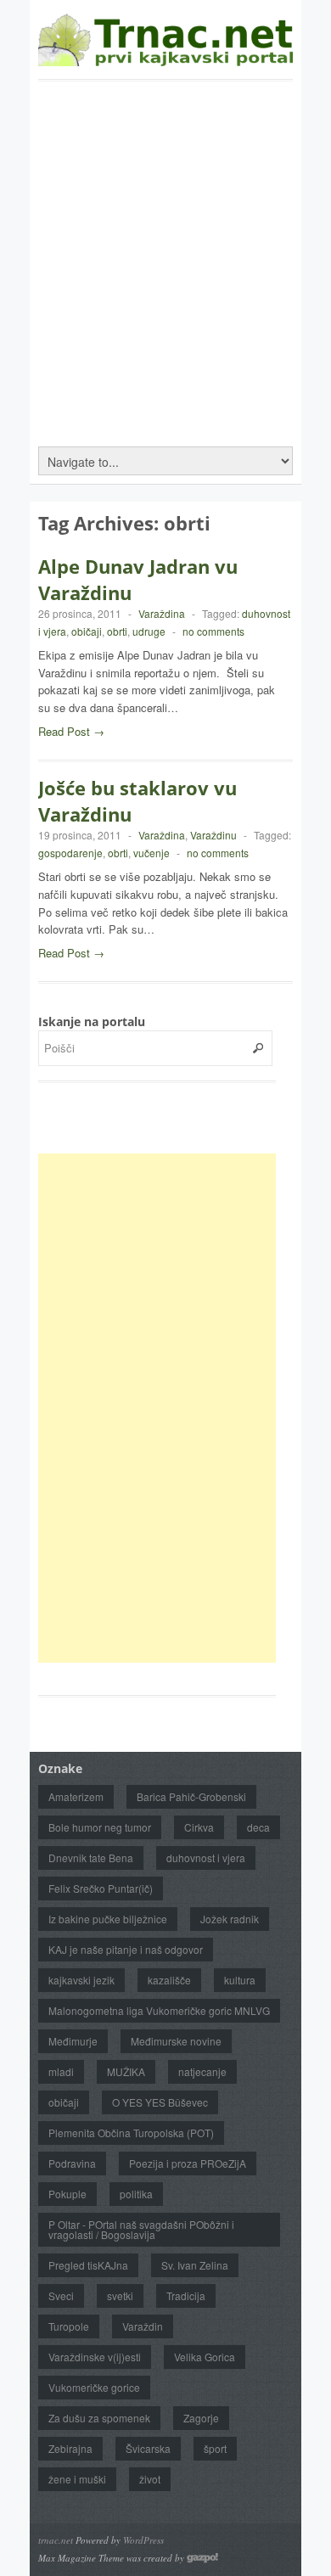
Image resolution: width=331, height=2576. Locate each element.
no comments (213, 631)
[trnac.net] (165, 58)
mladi (61, 2071)
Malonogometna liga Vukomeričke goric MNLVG (159, 2010)
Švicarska (148, 2448)
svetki (120, 2295)
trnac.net (56, 2540)
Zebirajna (70, 2448)
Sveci (61, 2295)
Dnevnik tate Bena (91, 1858)
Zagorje (201, 2418)
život (150, 2479)
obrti (117, 631)
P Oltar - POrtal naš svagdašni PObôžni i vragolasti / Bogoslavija (141, 2229)
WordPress (143, 2540)
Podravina (72, 2163)
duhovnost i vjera (206, 1858)
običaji (87, 631)
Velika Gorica (205, 2357)
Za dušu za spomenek (99, 2418)
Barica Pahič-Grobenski (191, 1796)
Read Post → (71, 731)
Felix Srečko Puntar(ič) (101, 1888)
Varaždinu (213, 835)
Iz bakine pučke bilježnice (108, 1919)
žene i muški (77, 2479)
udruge (149, 631)
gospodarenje (70, 853)
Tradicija (186, 2295)
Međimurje (73, 2041)
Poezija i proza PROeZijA (188, 2163)
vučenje (151, 853)
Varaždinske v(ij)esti (95, 2357)
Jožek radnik (230, 1919)
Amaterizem (76, 1796)
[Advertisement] (165, 255)
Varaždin (143, 2326)
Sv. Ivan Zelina (195, 2265)
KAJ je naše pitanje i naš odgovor (126, 1949)
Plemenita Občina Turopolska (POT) (131, 2133)
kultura (240, 1980)
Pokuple (67, 2194)
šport (215, 2448)
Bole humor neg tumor (100, 1827)
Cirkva (199, 1827)
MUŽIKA (126, 2071)
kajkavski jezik (81, 1980)
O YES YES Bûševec (160, 2102)
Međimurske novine (176, 2041)
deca (258, 1827)
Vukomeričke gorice (94, 2387)
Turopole (69, 2326)
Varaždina (162, 613)
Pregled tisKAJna (88, 2265)
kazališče (169, 1980)
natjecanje (202, 2071)
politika (136, 2194)
